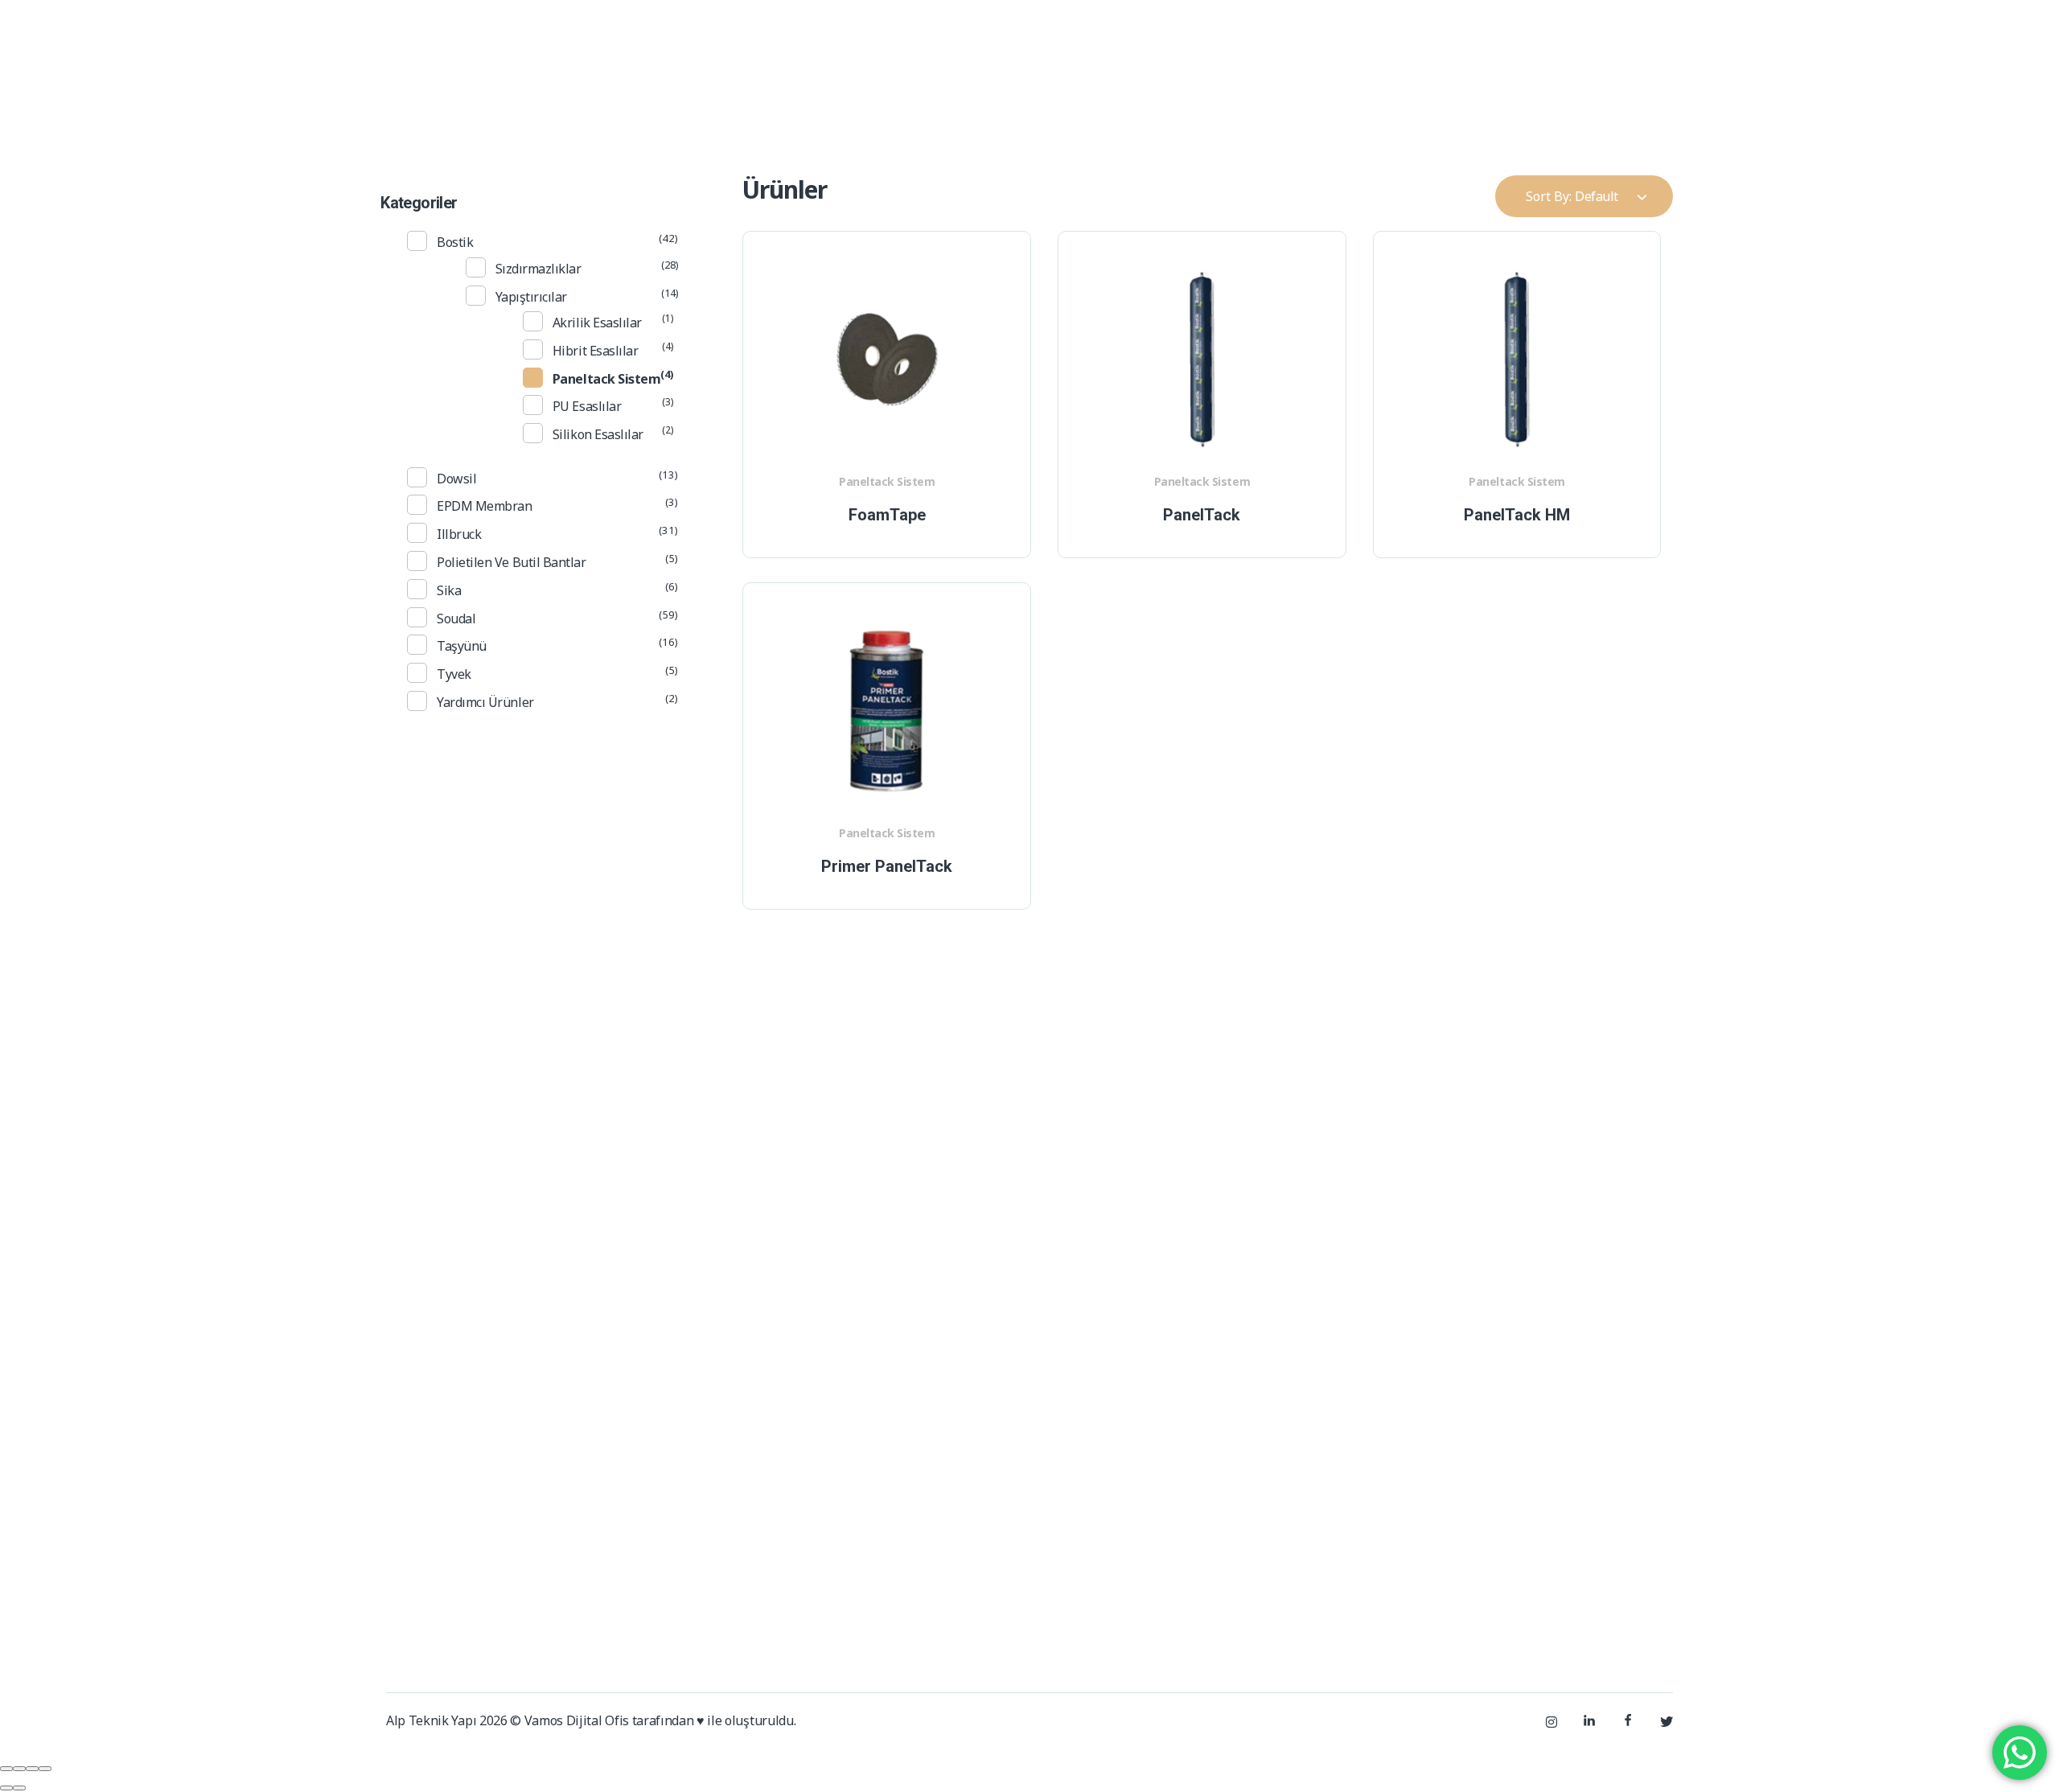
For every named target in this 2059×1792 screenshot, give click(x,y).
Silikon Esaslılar (598, 434)
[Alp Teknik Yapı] (444, 104)
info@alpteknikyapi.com (1614, 27)
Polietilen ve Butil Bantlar (511, 562)
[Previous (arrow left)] (6, 1788)
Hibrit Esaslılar (595, 351)
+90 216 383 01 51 (1436, 27)
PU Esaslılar (587, 406)
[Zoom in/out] (45, 1769)
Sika (449, 590)
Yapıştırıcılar (531, 297)
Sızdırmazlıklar (538, 269)
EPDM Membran (484, 506)
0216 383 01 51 (1274, 1561)
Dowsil (456, 479)
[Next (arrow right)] (19, 1788)
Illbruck (459, 534)
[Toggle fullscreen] (32, 1769)
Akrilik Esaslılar (597, 323)
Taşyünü (462, 646)
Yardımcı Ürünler (485, 702)
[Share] (19, 1769)
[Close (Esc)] (6, 1769)
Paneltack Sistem (887, 481)
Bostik (455, 242)
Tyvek (454, 674)
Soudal (456, 619)
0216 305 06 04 (1377, 1561)
